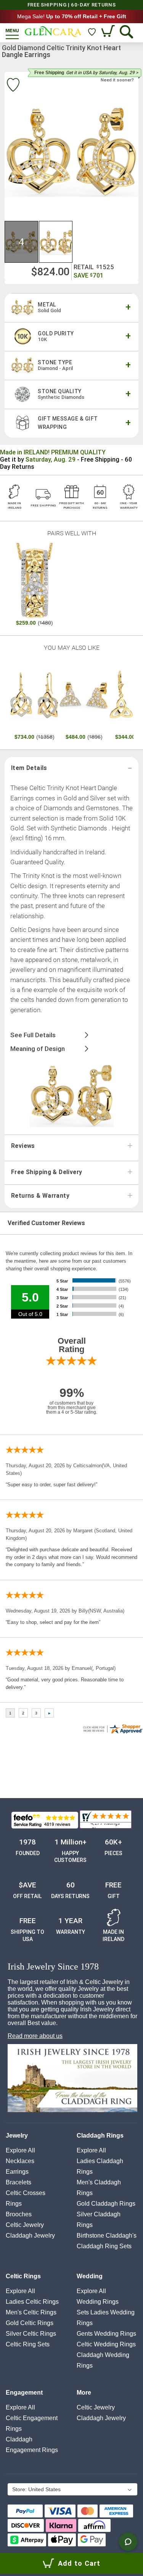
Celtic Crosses (26, 2193)
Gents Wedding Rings (106, 2334)
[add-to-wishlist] (13, 86)
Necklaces (20, 2161)
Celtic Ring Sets (28, 2344)
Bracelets (18, 2182)
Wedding (90, 2276)
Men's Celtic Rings (31, 2312)
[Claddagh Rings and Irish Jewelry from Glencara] (53, 32)
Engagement (24, 2393)
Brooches (19, 2214)
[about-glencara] (72, 2079)
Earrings (17, 2172)
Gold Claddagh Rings (106, 2204)
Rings (14, 2204)
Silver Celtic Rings (31, 2334)
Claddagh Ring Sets (104, 2246)
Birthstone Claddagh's (107, 2236)
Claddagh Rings (100, 2136)
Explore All (20, 2150)
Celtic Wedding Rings (106, 2344)
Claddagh (30, 2236)
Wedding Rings (98, 2302)
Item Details (29, 768)
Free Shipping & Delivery (47, 1172)
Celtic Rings (23, 2276)
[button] (22, 242)
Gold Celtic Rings (30, 2323)
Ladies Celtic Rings (32, 2302)
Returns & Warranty (40, 1196)
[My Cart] (109, 32)
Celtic (25, 2225)
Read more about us (35, 2036)
